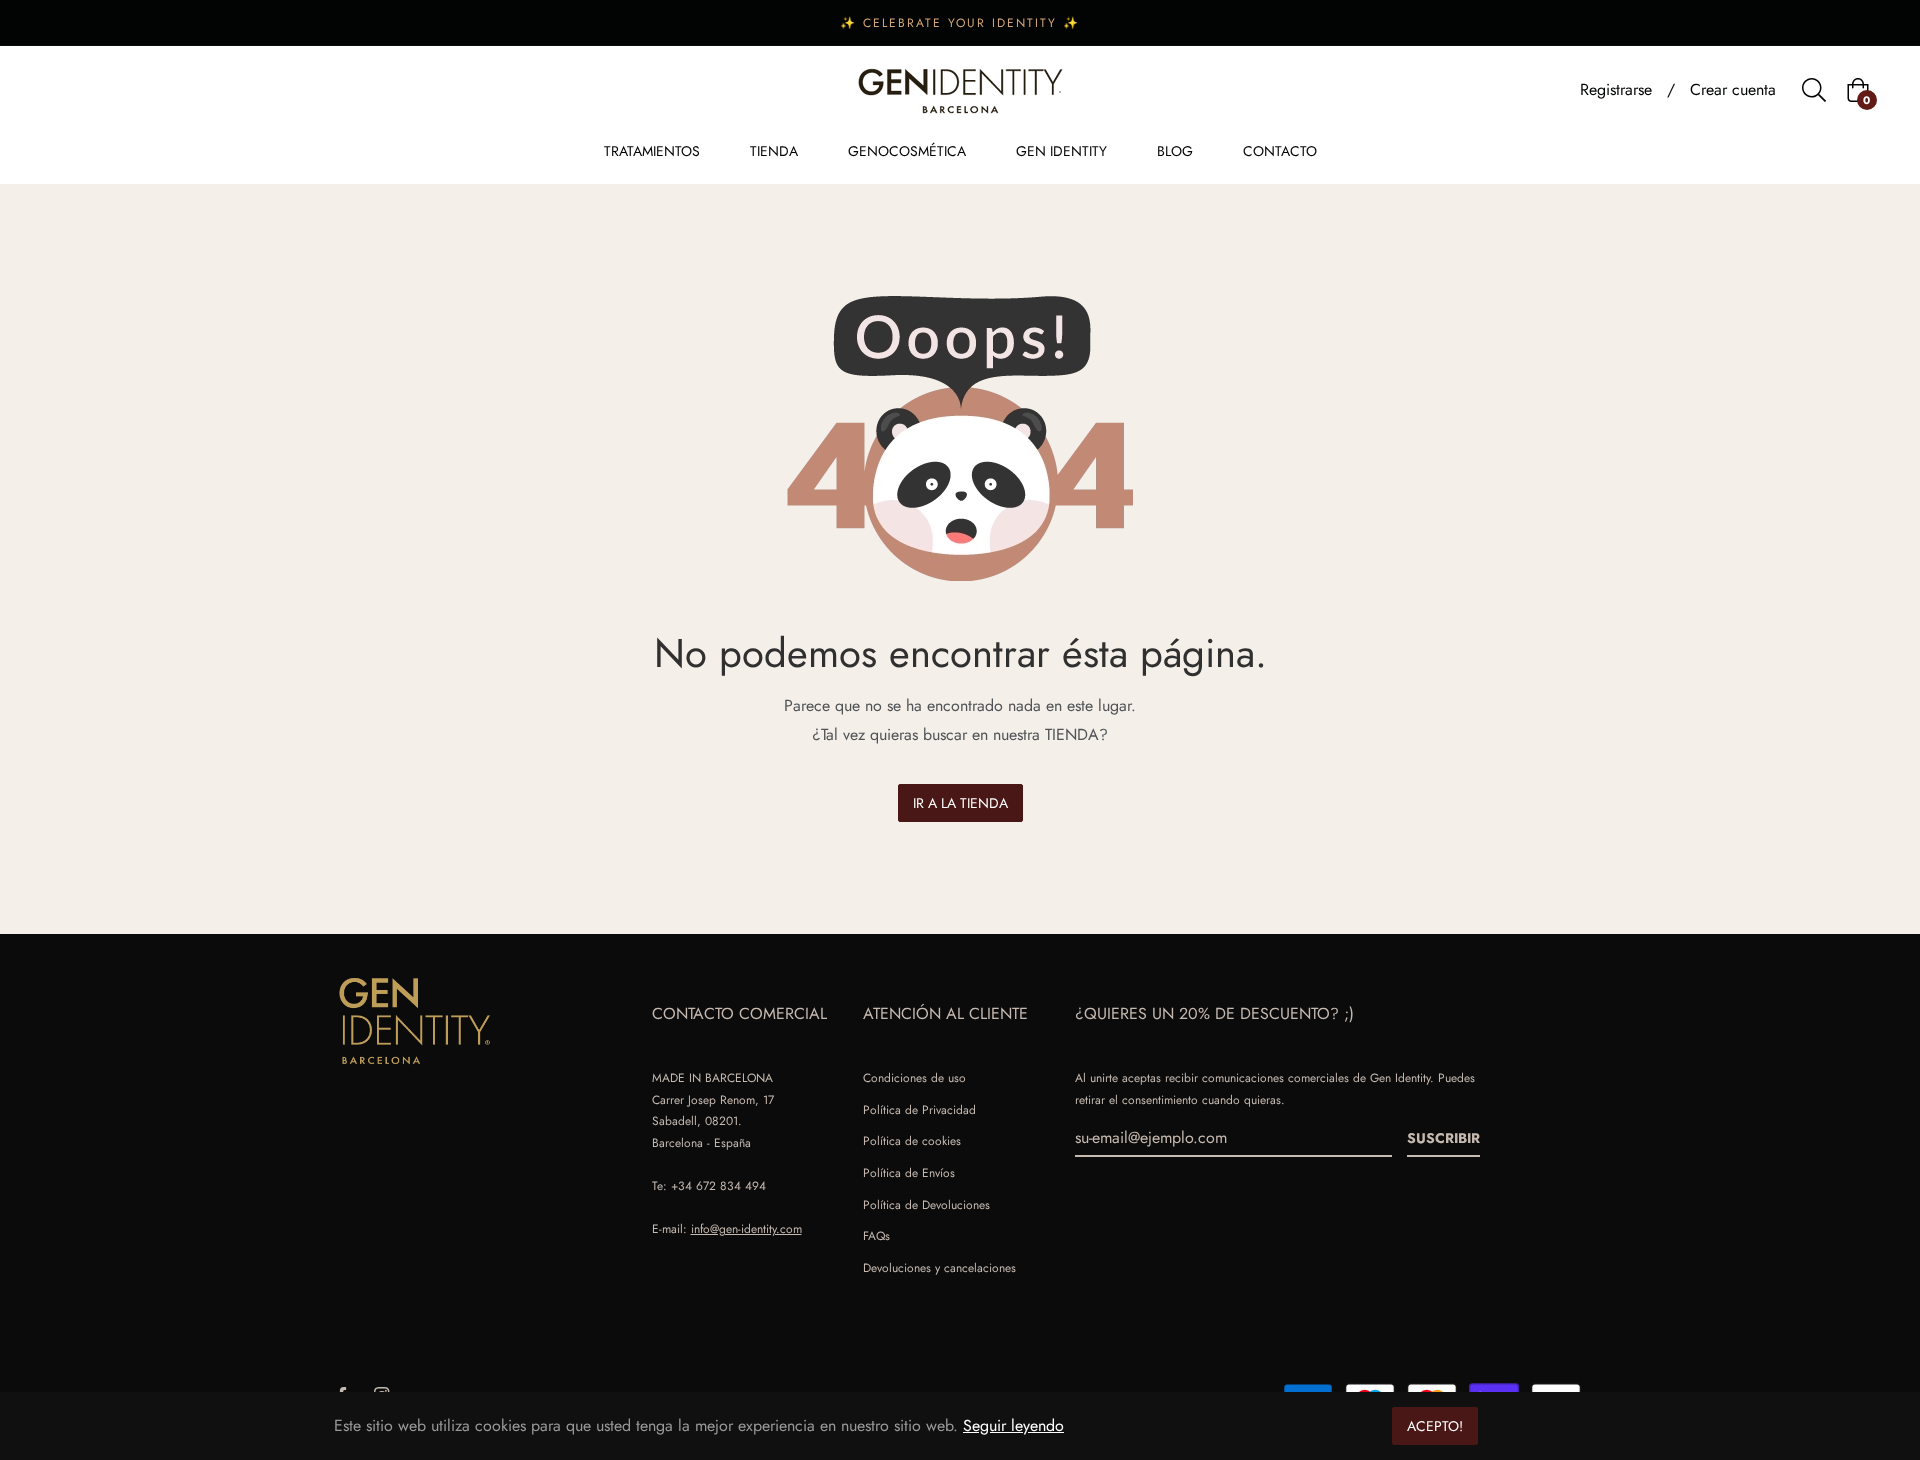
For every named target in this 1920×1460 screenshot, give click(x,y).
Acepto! (1435, 1426)
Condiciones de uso (914, 1078)
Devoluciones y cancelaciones (939, 1268)
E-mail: (727, 1229)
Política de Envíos (909, 1173)
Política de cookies (912, 1141)
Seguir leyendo (1013, 1425)
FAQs (876, 1236)
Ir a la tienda (960, 803)
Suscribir (1443, 1138)
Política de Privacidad (919, 1110)
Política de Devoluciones (926, 1205)
